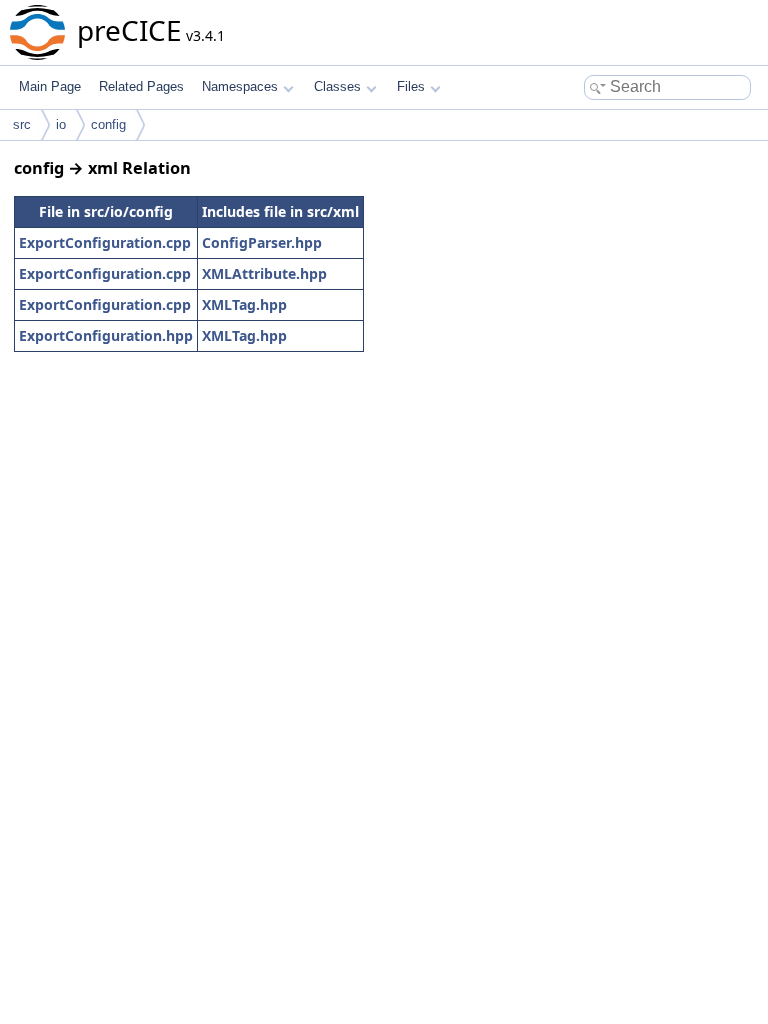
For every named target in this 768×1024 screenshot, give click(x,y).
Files (411, 86)
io (61, 124)
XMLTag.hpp (244, 304)
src (22, 124)
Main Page (50, 86)
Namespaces (240, 86)
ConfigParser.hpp (262, 242)
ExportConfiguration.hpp (106, 335)
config (108, 124)
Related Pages (141, 86)
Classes (337, 86)
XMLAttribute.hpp (264, 273)
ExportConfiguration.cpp (105, 242)
